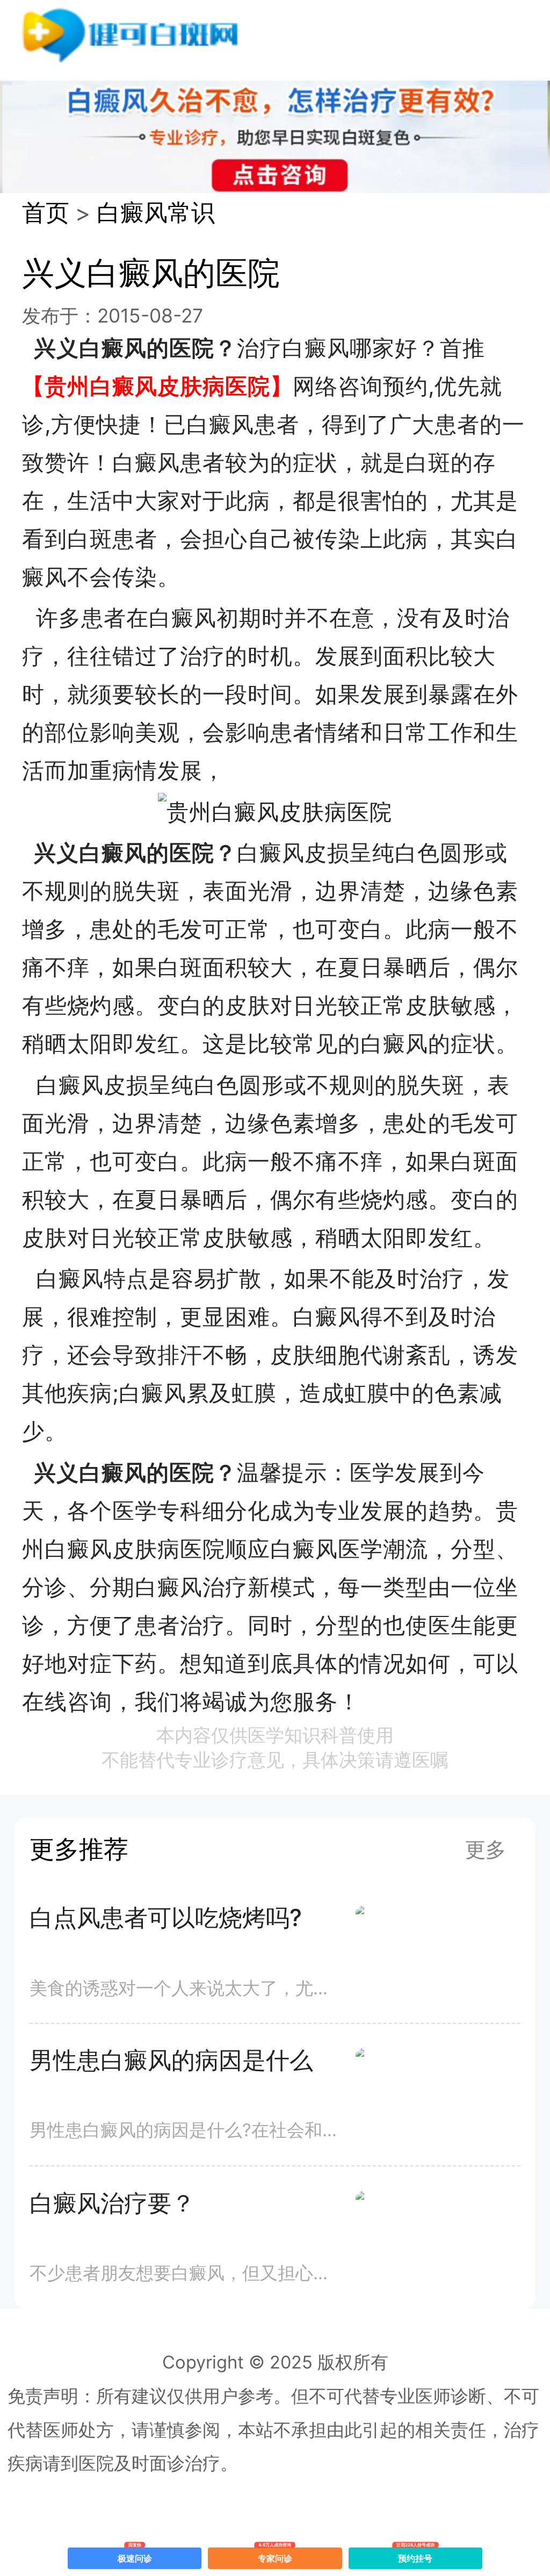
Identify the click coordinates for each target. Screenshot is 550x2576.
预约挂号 (416, 2556)
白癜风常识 (156, 213)
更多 (486, 1849)
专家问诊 (275, 2556)
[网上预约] (275, 812)
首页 (46, 213)
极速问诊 (135, 2556)
